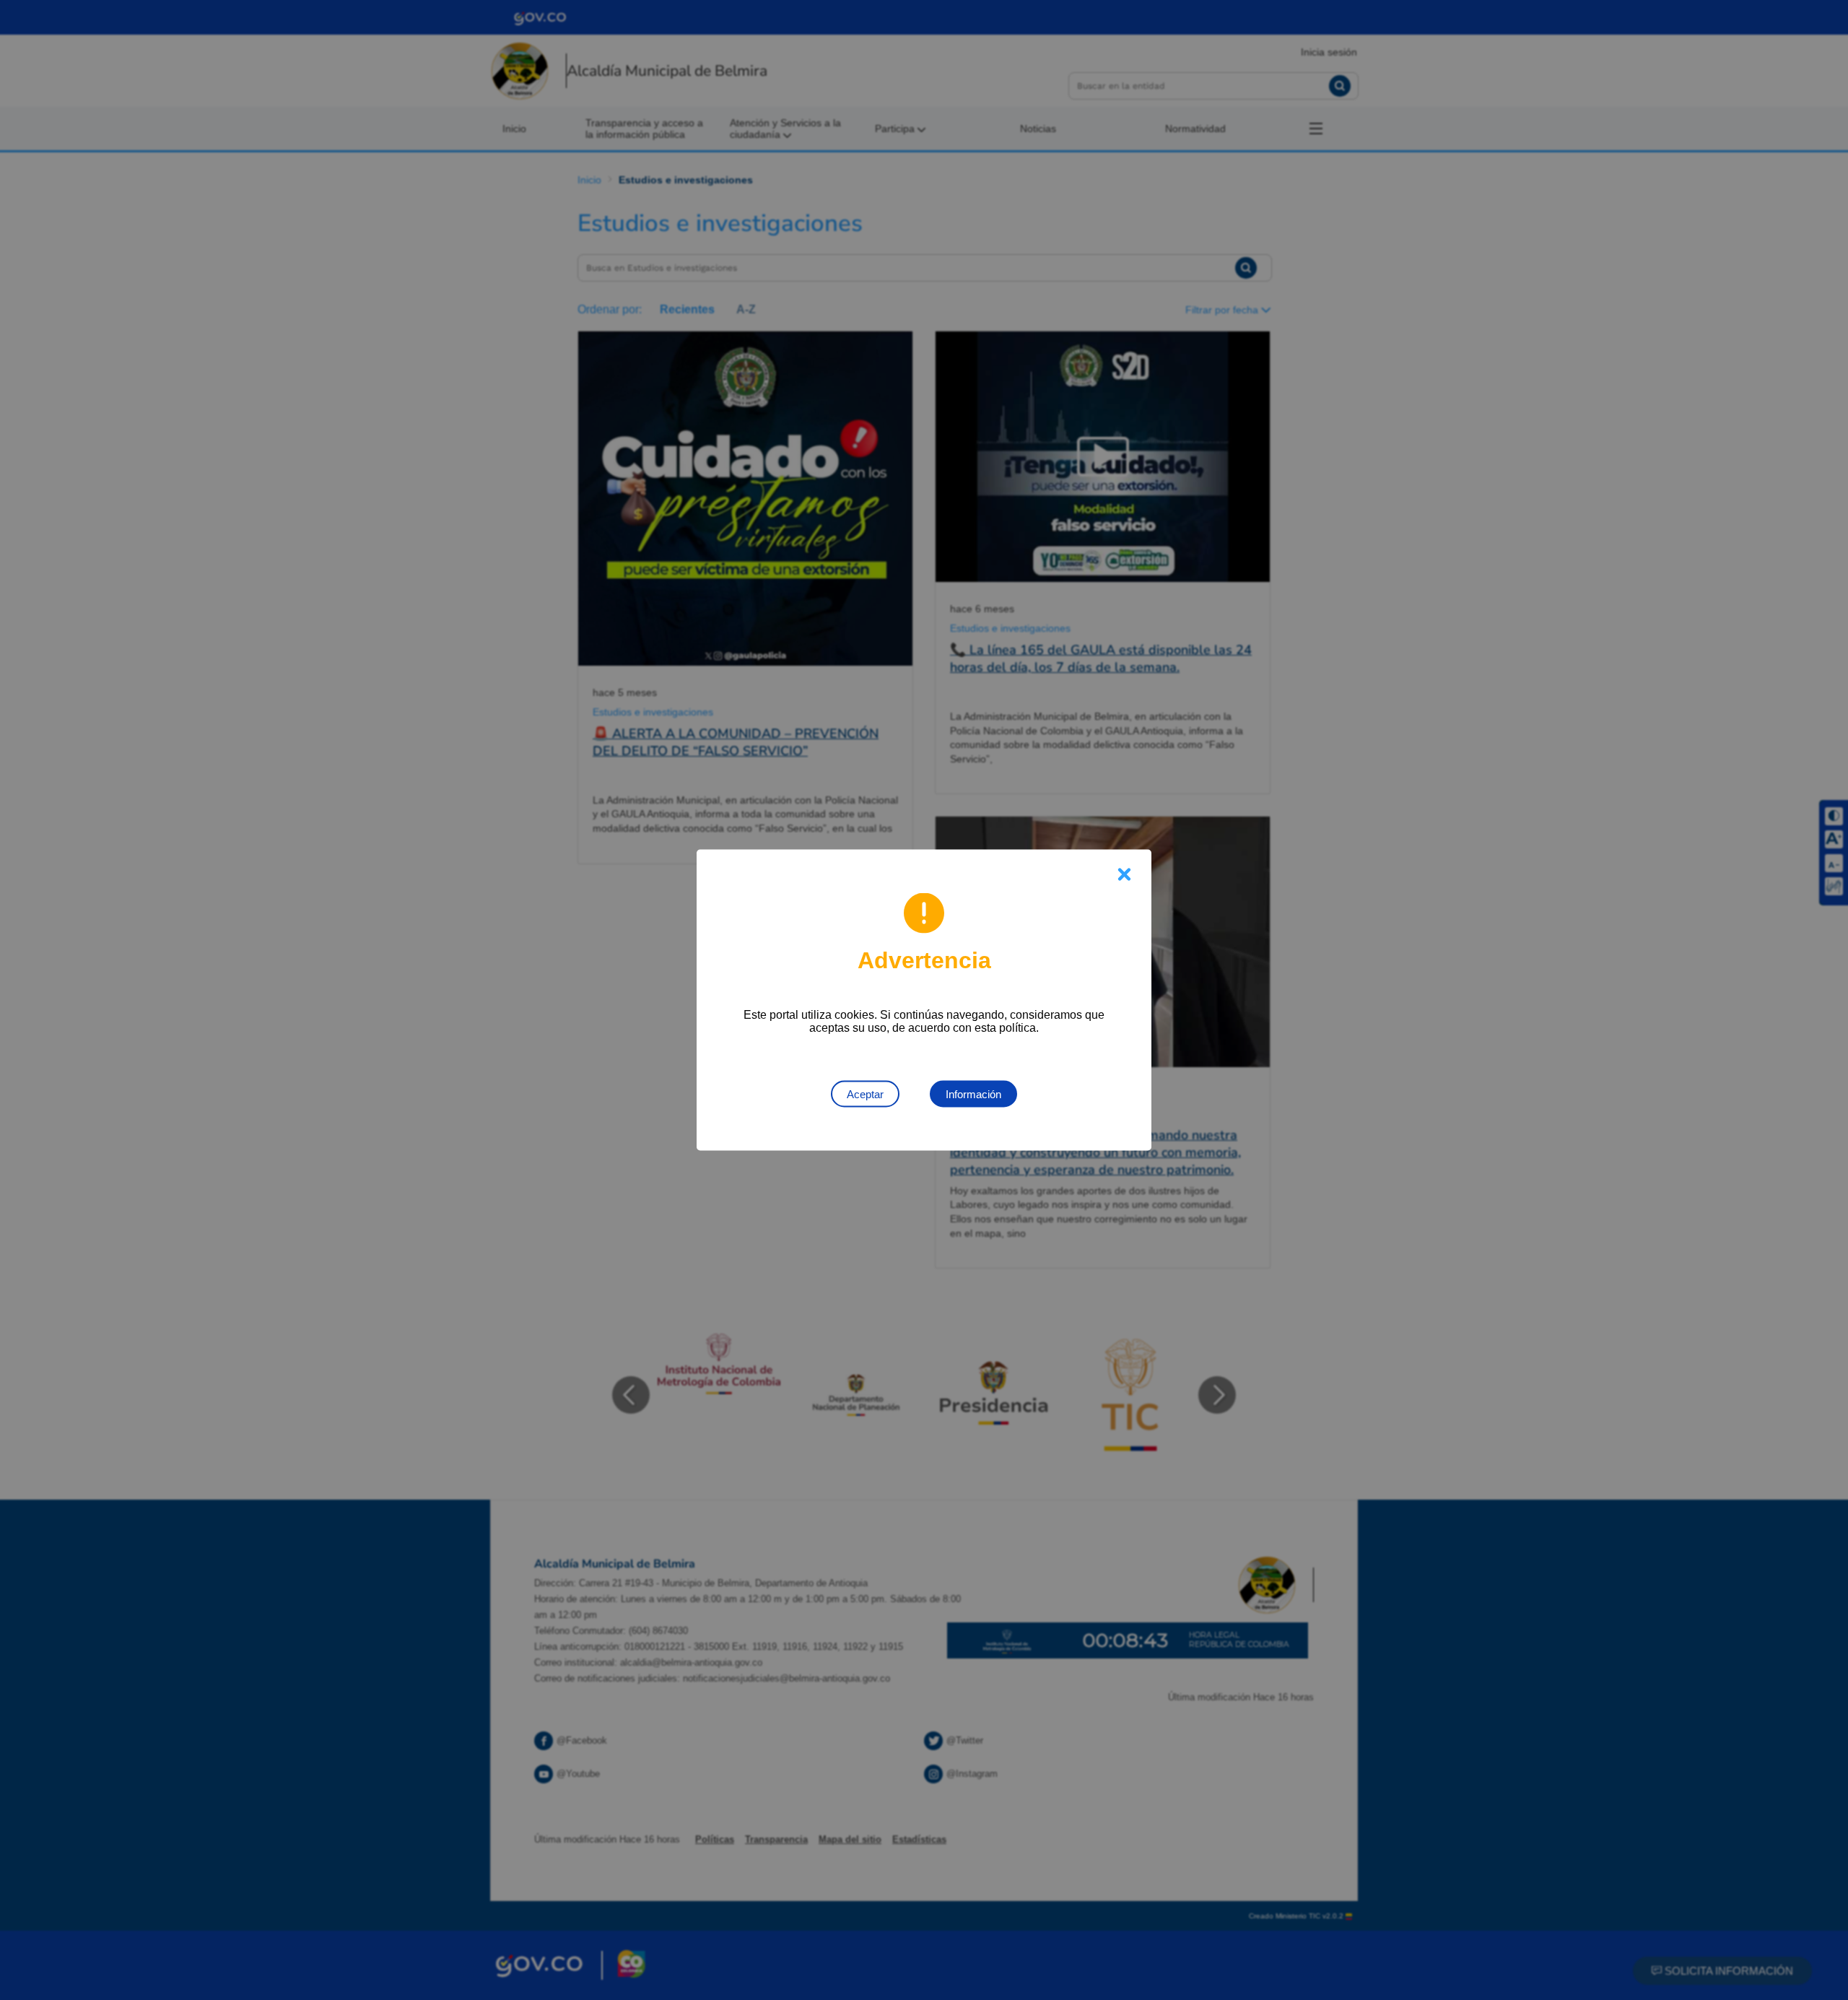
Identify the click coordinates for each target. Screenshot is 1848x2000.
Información (973, 1094)
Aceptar (865, 1094)
